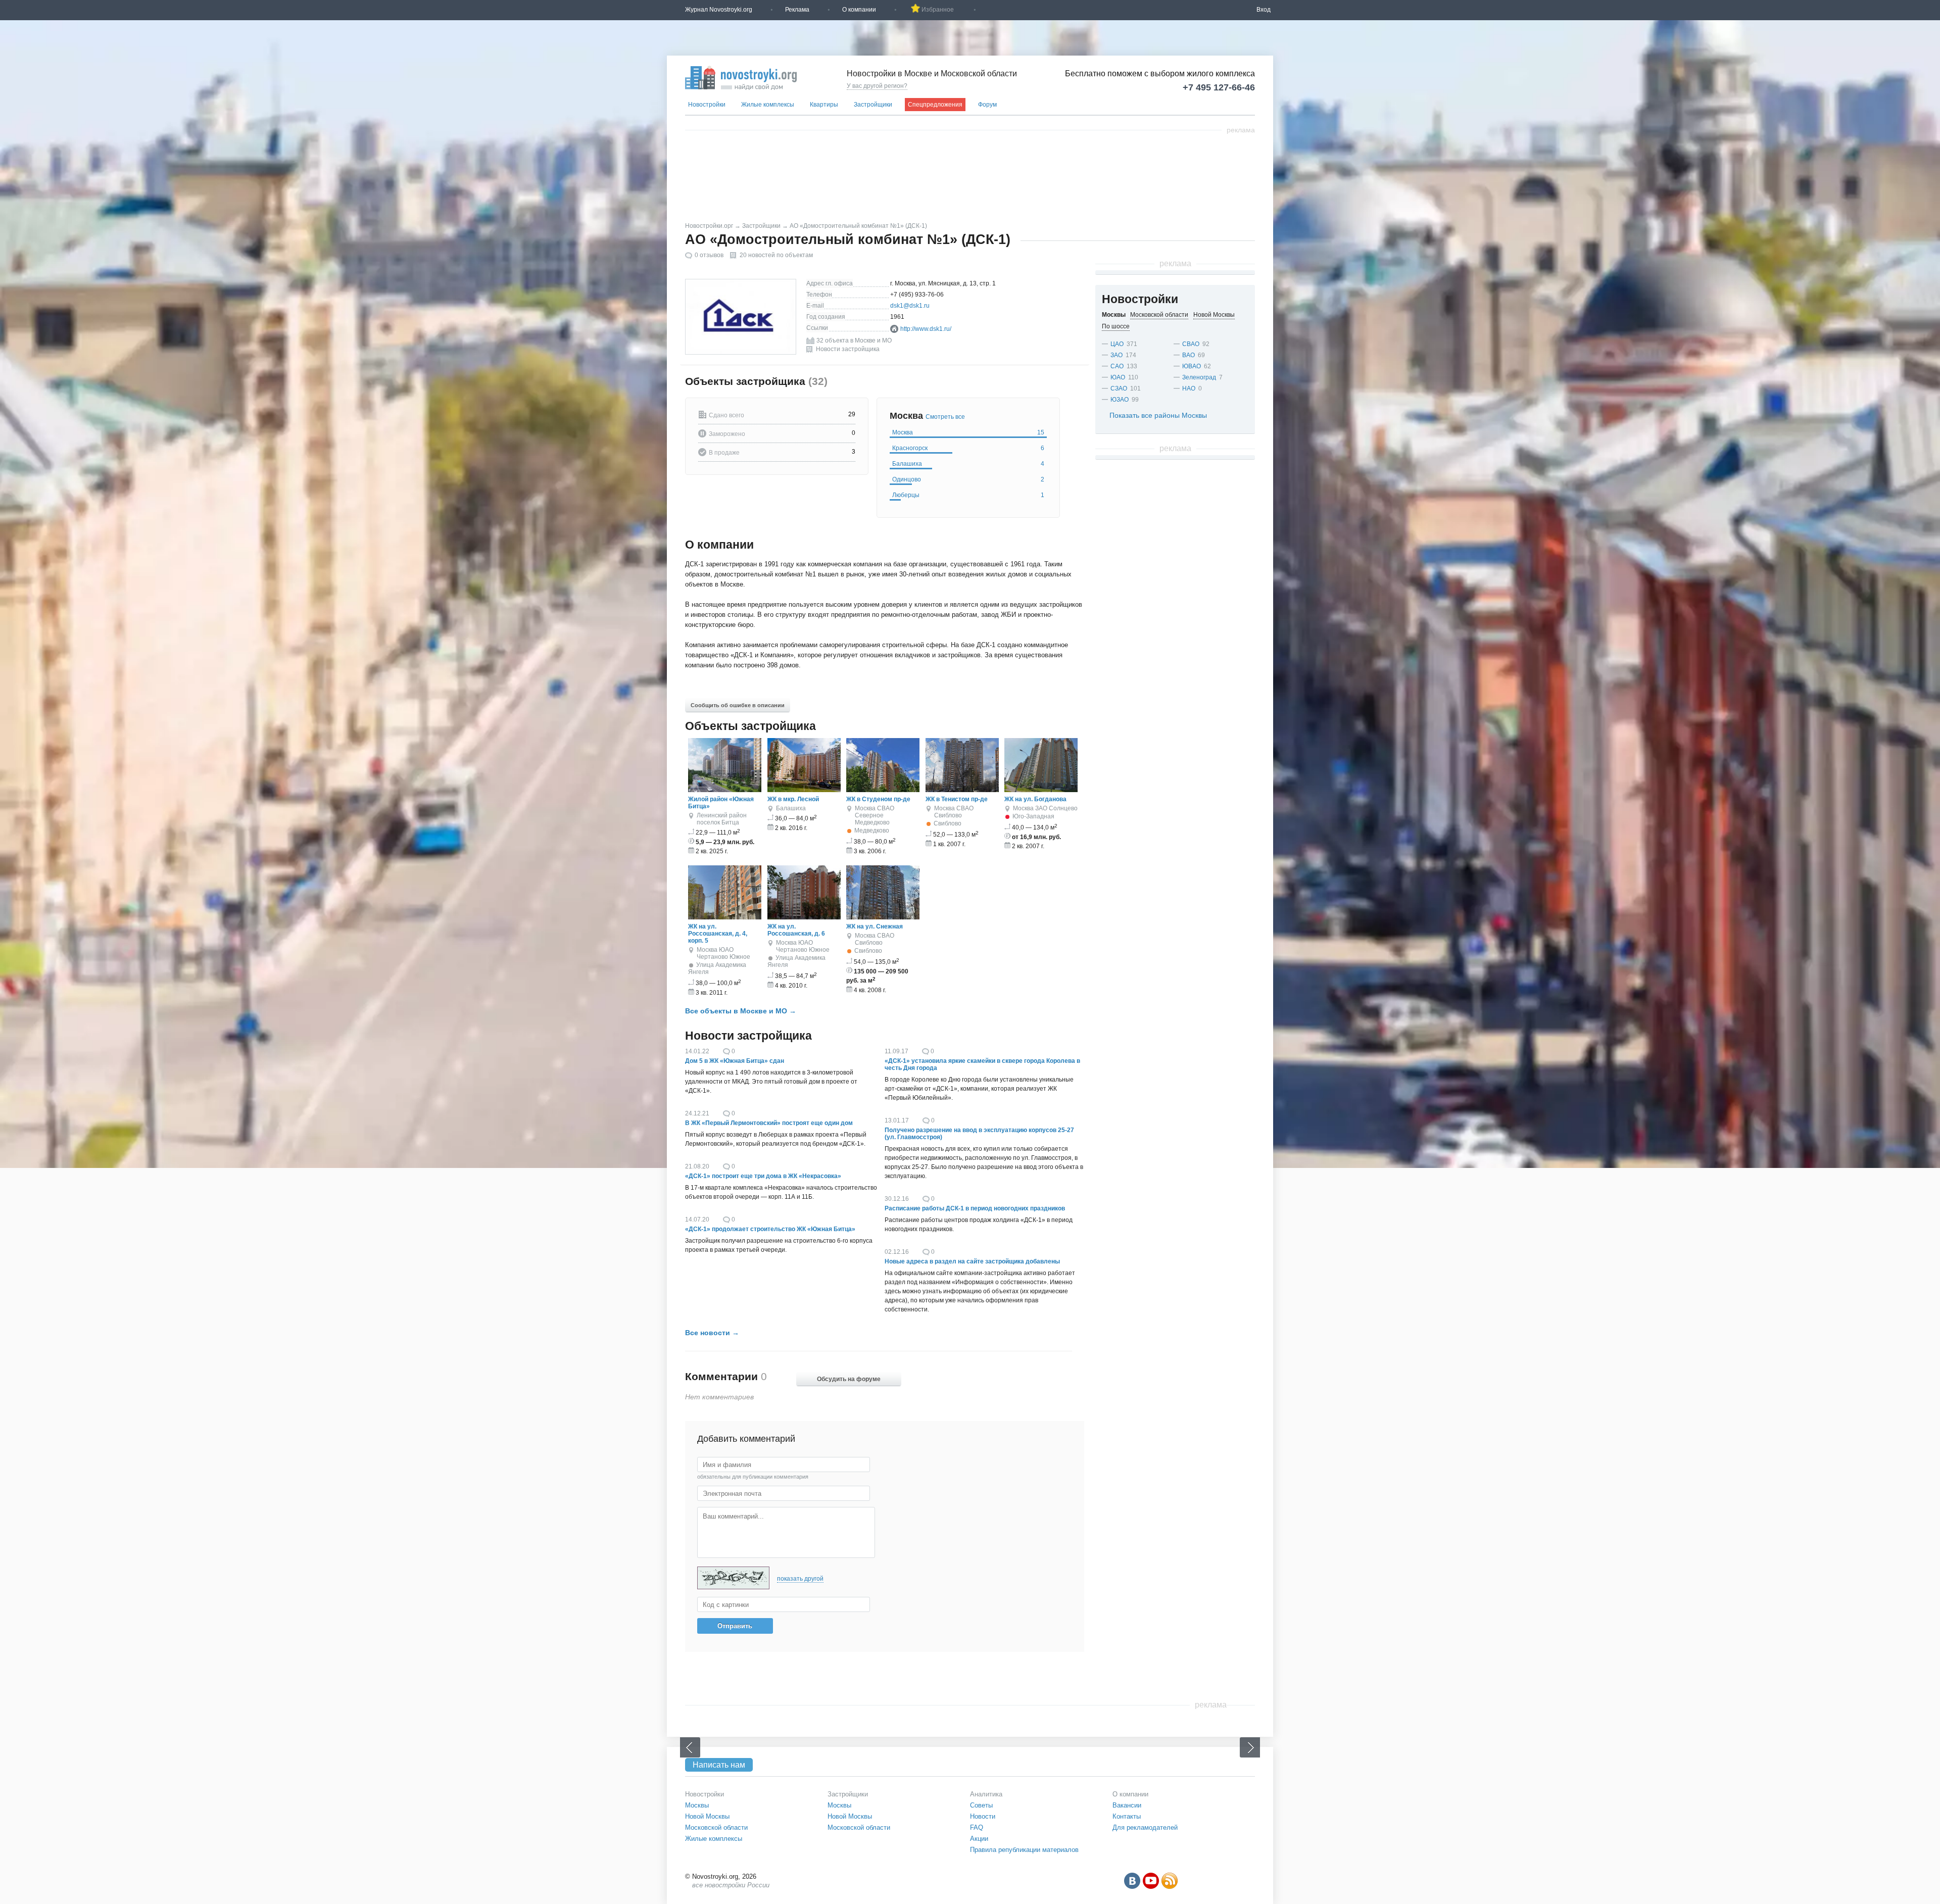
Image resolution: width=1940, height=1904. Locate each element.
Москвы (697, 1805)
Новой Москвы (707, 1816)
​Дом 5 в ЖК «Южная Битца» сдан (735, 1061)
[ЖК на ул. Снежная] (883, 917)
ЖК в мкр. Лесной (793, 799)
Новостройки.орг (709, 226)
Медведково (872, 831)
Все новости (708, 1333)
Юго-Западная (1033, 816)
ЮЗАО (1120, 400)
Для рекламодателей (1145, 1827)
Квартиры (824, 105)
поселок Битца (718, 822)
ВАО (1189, 355)
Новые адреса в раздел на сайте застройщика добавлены (972, 1261)
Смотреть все (945, 417)
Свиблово (948, 815)
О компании (859, 10)
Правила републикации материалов (1024, 1850)
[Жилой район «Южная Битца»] (725, 790)
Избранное (938, 10)
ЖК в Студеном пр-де (878, 799)
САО (1117, 366)
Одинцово (968, 479)
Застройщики (873, 105)
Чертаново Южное (723, 957)
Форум (987, 105)
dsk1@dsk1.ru (910, 306)
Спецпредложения (935, 105)
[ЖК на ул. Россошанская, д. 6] (804, 917)
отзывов (709, 255)
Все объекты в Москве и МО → (741, 1011)
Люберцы (968, 495)
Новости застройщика (848, 349)
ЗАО (1041, 808)
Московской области (716, 1827)
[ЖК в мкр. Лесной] (804, 790)
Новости (983, 1816)
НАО (1189, 388)
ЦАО (1117, 344)
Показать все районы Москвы (1158, 415)
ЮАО (726, 950)
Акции (979, 1839)
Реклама (797, 10)
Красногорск (968, 448)
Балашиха (968, 464)
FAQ (977, 1827)
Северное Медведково (872, 819)
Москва (968, 432)
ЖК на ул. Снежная (875, 926)
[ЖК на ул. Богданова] (1041, 790)
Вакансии (1127, 1805)
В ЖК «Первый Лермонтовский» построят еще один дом (769, 1123)
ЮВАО (1192, 366)
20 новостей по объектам (776, 255)
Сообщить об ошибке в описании (738, 705)
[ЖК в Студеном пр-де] (883, 790)
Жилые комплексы (768, 105)
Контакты (1127, 1816)
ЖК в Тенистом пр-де (957, 799)
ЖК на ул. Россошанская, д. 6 (796, 930)
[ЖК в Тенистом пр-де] (962, 790)
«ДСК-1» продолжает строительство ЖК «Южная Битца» (770, 1229)
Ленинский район (722, 815)
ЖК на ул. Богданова (1035, 799)
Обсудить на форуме (849, 1379)
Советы (981, 1805)
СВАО (886, 808)
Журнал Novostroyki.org (719, 10)
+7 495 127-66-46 (1219, 87)
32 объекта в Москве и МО (854, 340)
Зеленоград (1199, 377)
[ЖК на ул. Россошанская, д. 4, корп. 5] (725, 917)
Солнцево (1063, 808)
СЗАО (1119, 388)
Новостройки (707, 105)
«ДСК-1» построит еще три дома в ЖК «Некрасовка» (763, 1176)
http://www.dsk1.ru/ (926, 329)
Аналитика (986, 1794)
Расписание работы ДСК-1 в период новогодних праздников (975, 1208)
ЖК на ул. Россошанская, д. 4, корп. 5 (718, 934)
